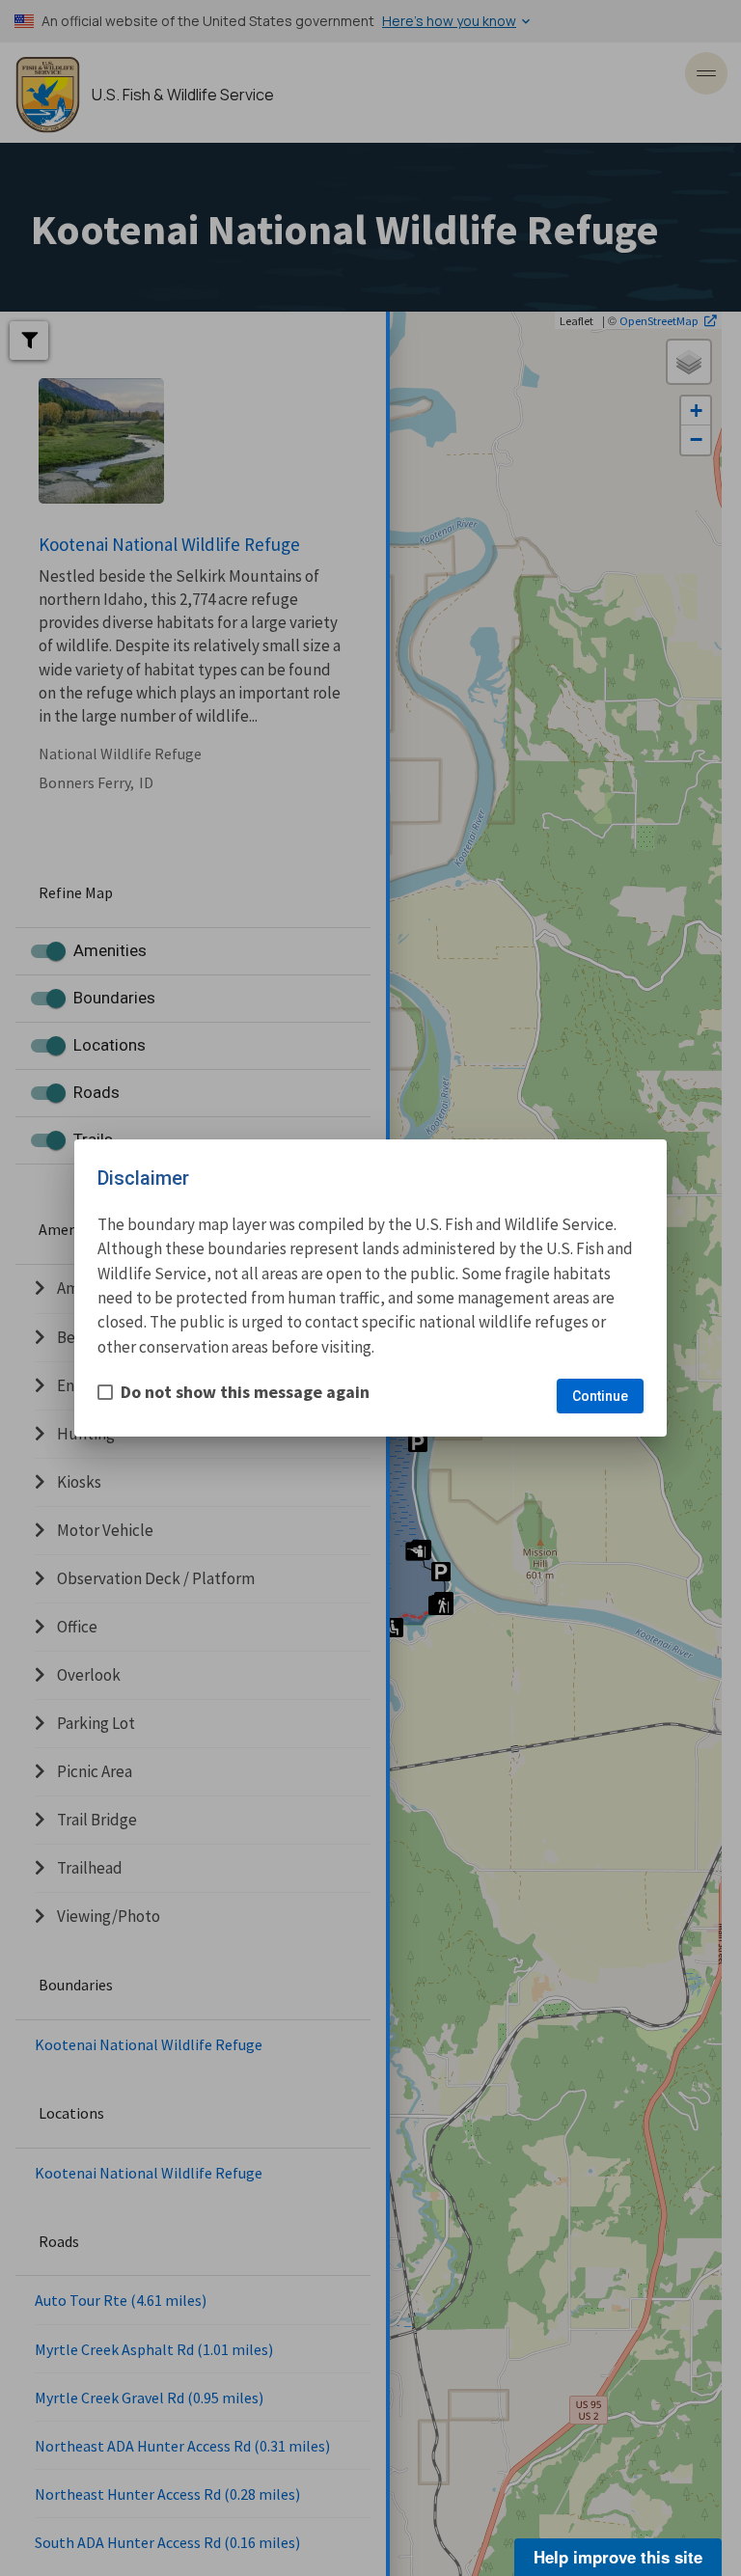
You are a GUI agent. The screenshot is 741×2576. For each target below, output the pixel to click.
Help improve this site (618, 2557)
